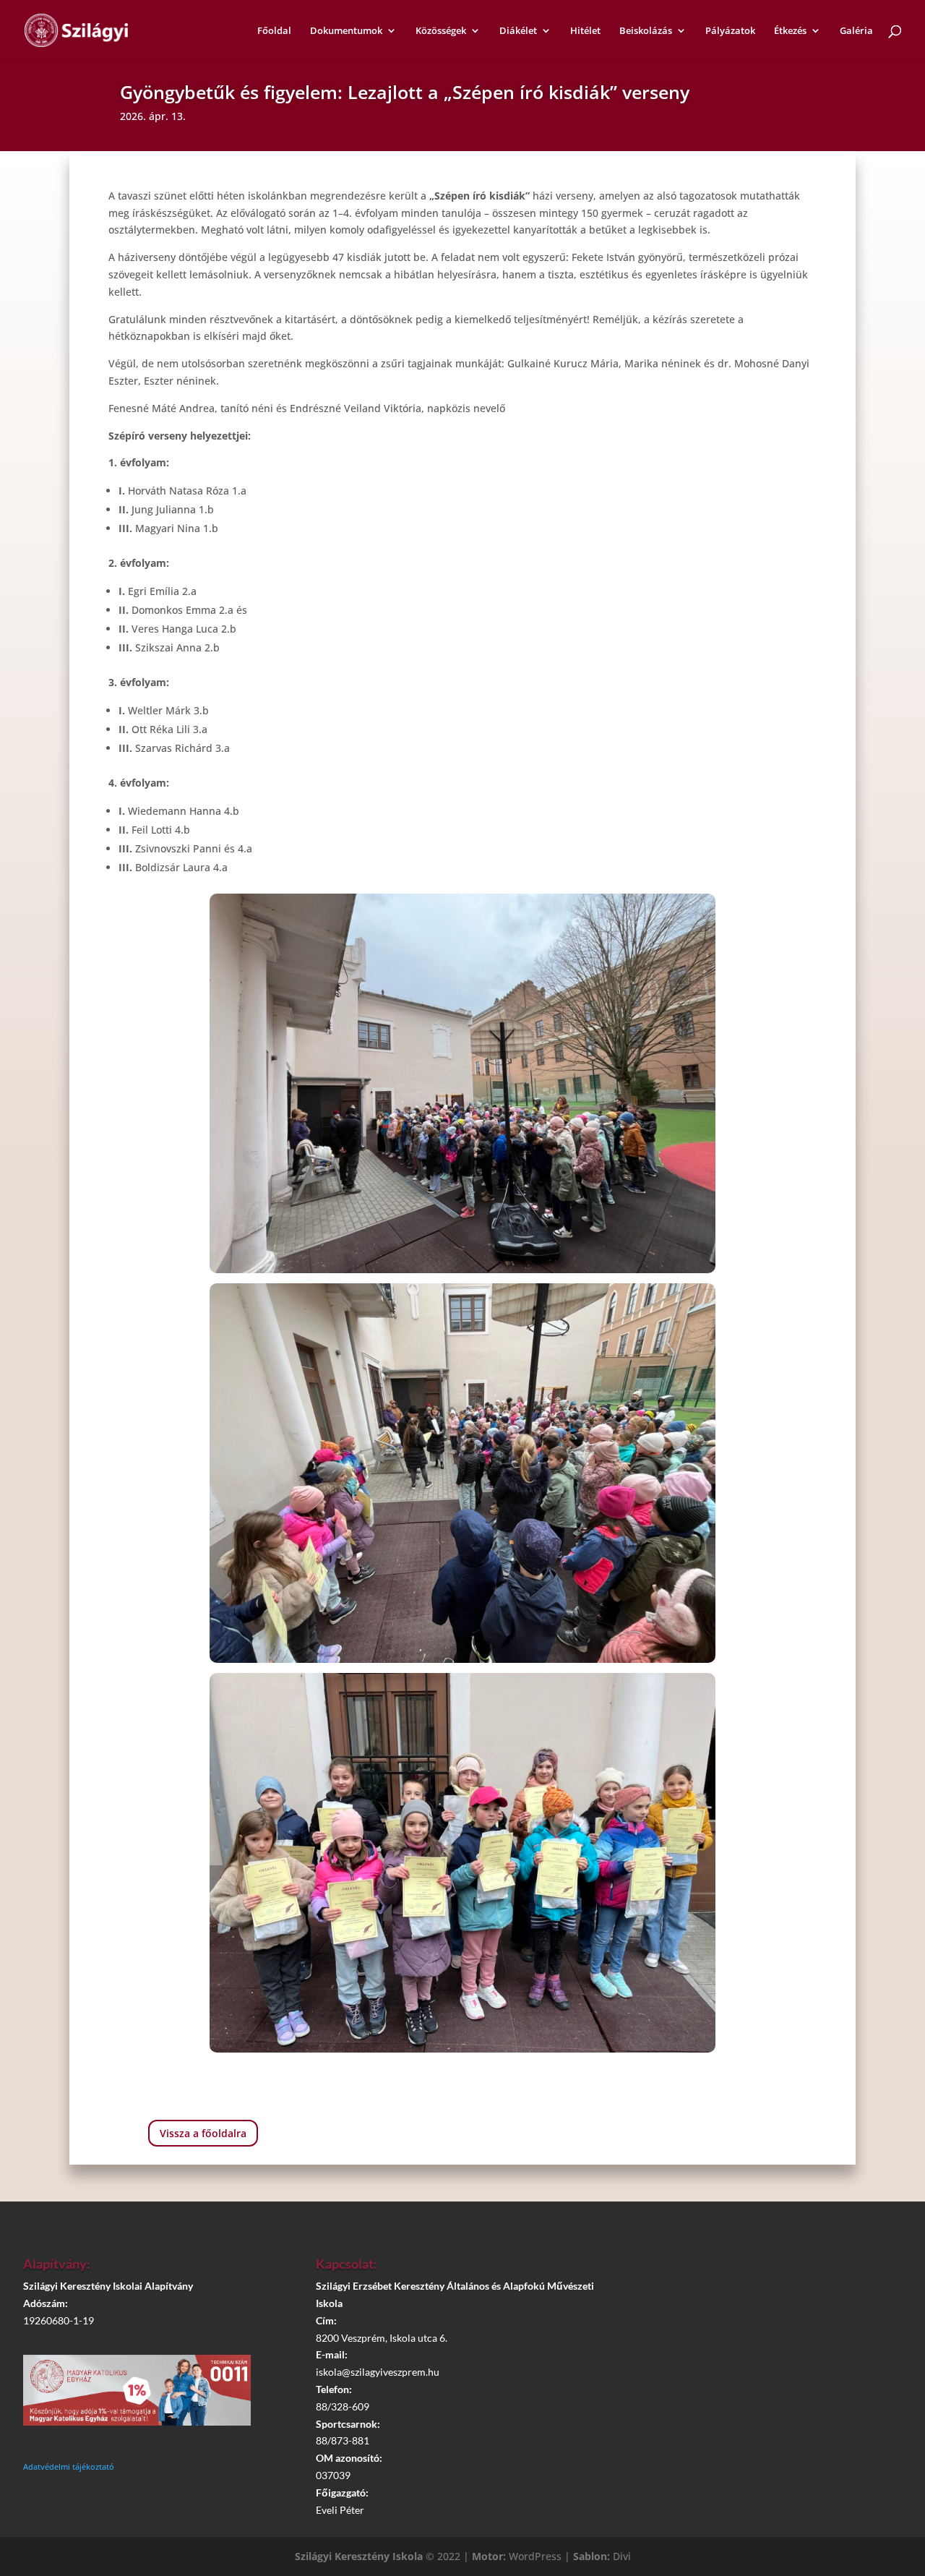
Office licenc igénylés (762, 2392)
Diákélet (518, 31)
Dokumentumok (346, 31)
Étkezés (790, 31)
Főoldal (274, 31)
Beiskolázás (646, 31)
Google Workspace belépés (762, 2352)
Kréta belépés (756, 2270)
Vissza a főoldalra (203, 2133)
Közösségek (441, 31)
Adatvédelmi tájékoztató (69, 2466)
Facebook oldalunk (763, 2311)
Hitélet (585, 31)
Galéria (856, 31)
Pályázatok (730, 31)
